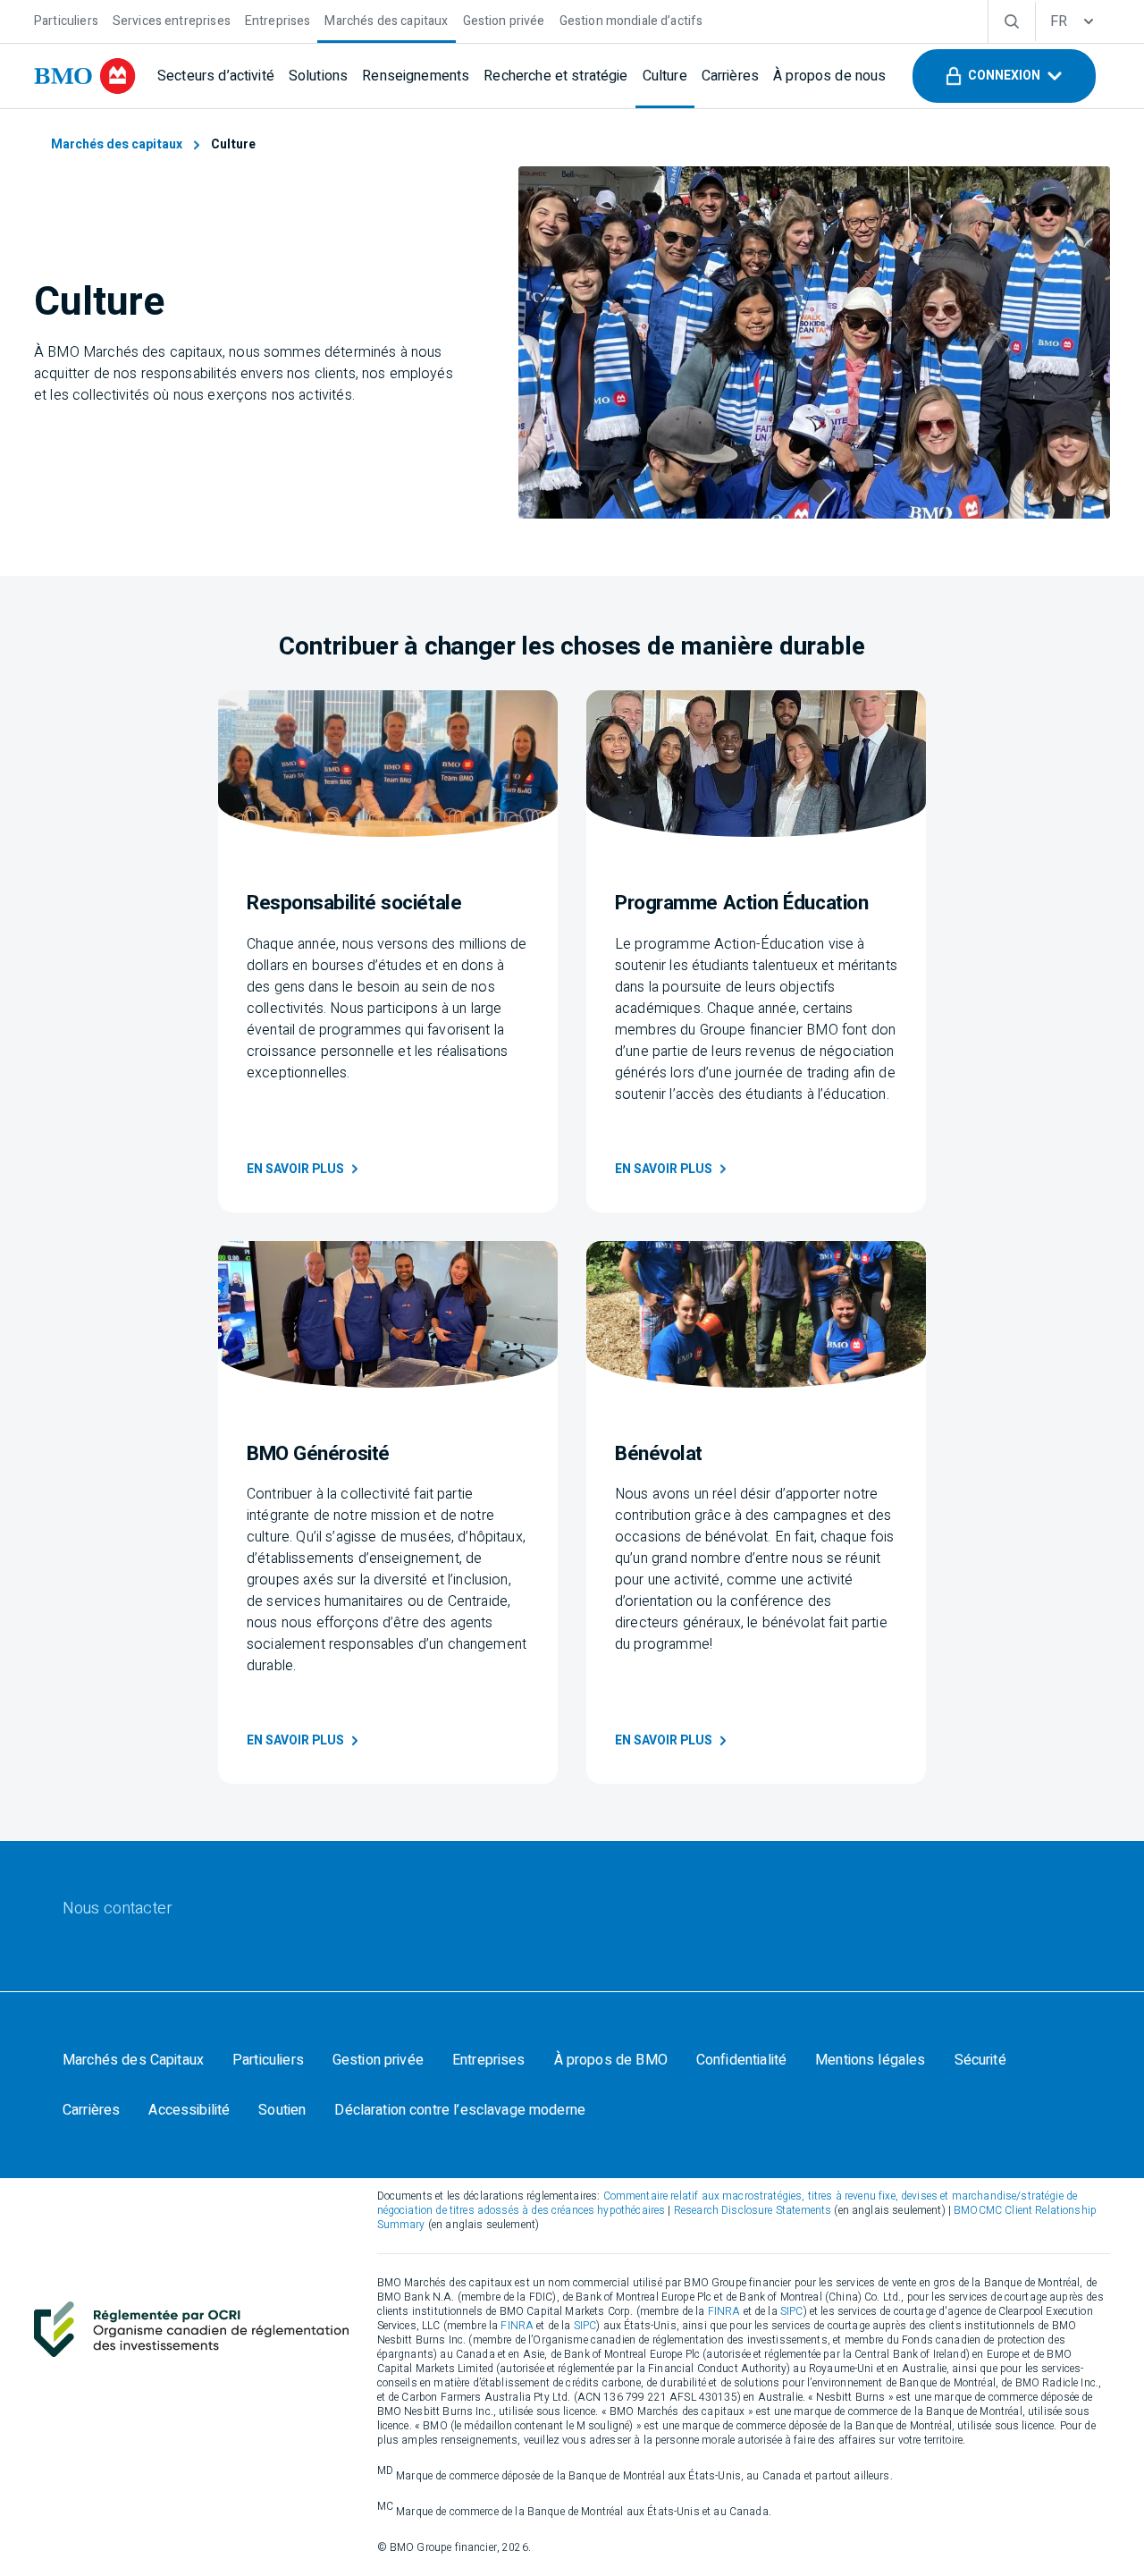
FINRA (724, 2311)
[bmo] (85, 76)
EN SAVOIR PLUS (295, 1169)
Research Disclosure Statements (753, 2210)
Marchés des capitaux (117, 144)
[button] (1004, 76)
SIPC (792, 2311)
